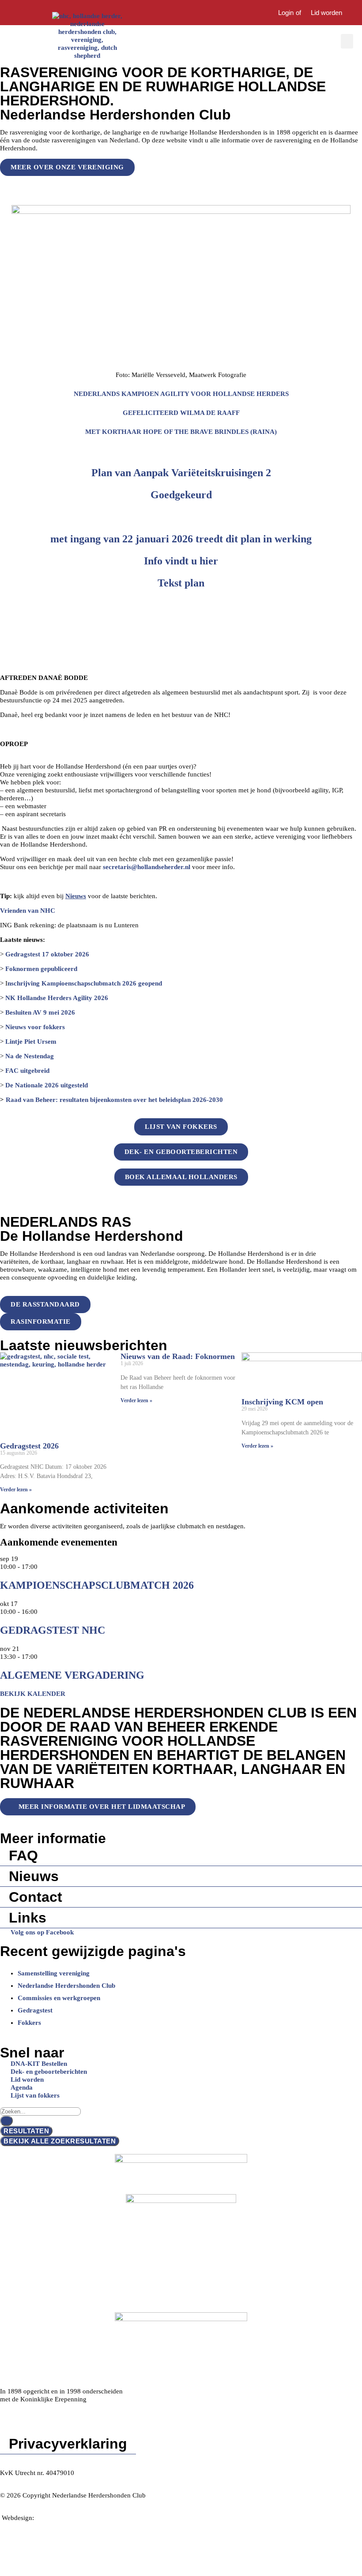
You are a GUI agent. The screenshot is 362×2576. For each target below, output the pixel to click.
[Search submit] (6, 2121)
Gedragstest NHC (53, 1630)
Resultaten (26, 2131)
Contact (36, 1897)
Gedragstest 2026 (29, 1446)
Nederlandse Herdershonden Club (66, 1986)
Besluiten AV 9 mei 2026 (39, 1012)
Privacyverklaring (68, 2444)
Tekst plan (181, 583)
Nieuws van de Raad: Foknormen (178, 1356)
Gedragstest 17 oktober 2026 (47, 954)
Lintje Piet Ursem (31, 1042)
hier (209, 561)
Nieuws (34, 1876)
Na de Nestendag (29, 1056)
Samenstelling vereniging (54, 1973)
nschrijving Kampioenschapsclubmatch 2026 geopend (85, 983)
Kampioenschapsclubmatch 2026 (97, 1585)
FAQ (23, 1855)
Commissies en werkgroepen (59, 1998)
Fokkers (29, 2023)
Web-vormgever (59, 2518)
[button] (347, 41)
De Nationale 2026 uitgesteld (47, 1085)
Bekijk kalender (33, 1694)
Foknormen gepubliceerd (41, 969)
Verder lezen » (16, 1490)
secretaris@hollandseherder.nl (147, 867)
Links (28, 1918)
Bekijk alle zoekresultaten (60, 2141)
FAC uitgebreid (27, 1071)
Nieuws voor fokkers (35, 1027)
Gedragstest (35, 2010)
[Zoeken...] (257, 13)
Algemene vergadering (72, 1675)
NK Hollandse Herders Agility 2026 (57, 998)
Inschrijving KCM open (282, 1402)
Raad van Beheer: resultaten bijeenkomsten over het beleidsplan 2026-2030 (114, 1100)
